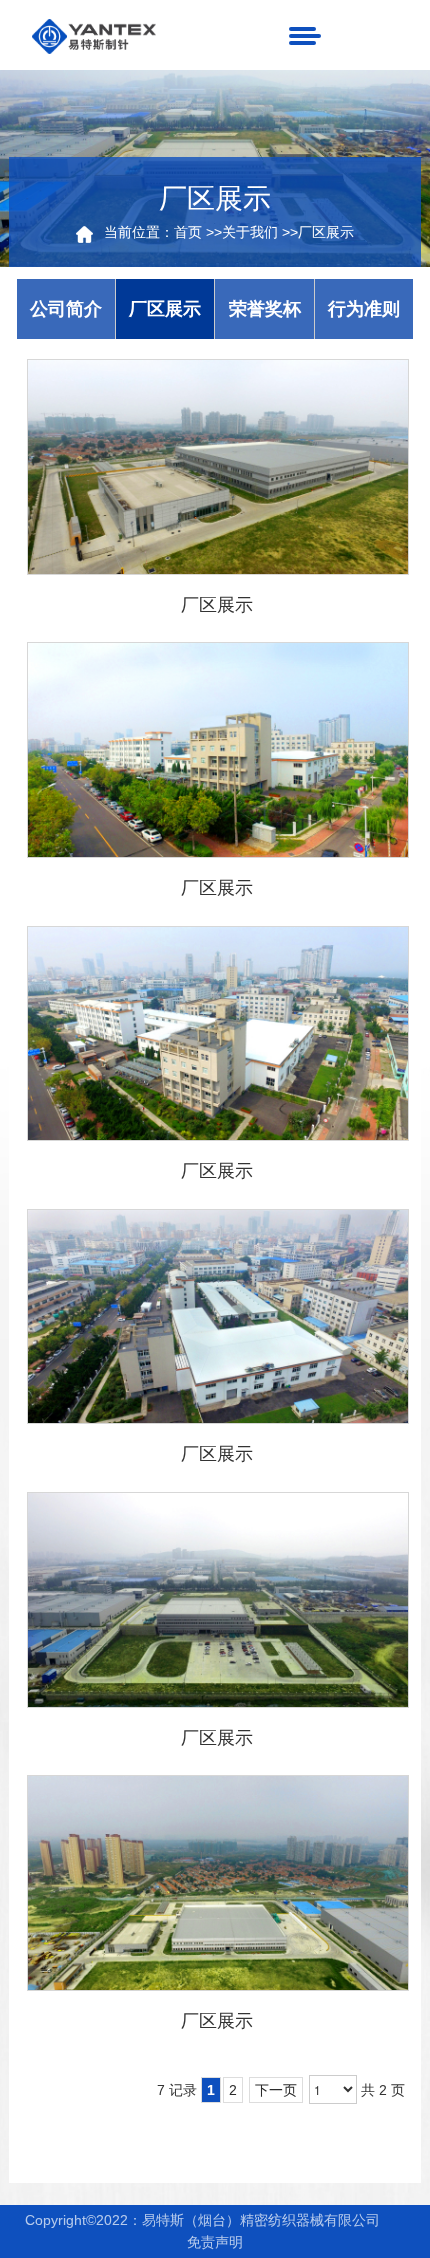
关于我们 (250, 232)
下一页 (276, 2090)
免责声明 (215, 2242)
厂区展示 (326, 232)
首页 (188, 232)
